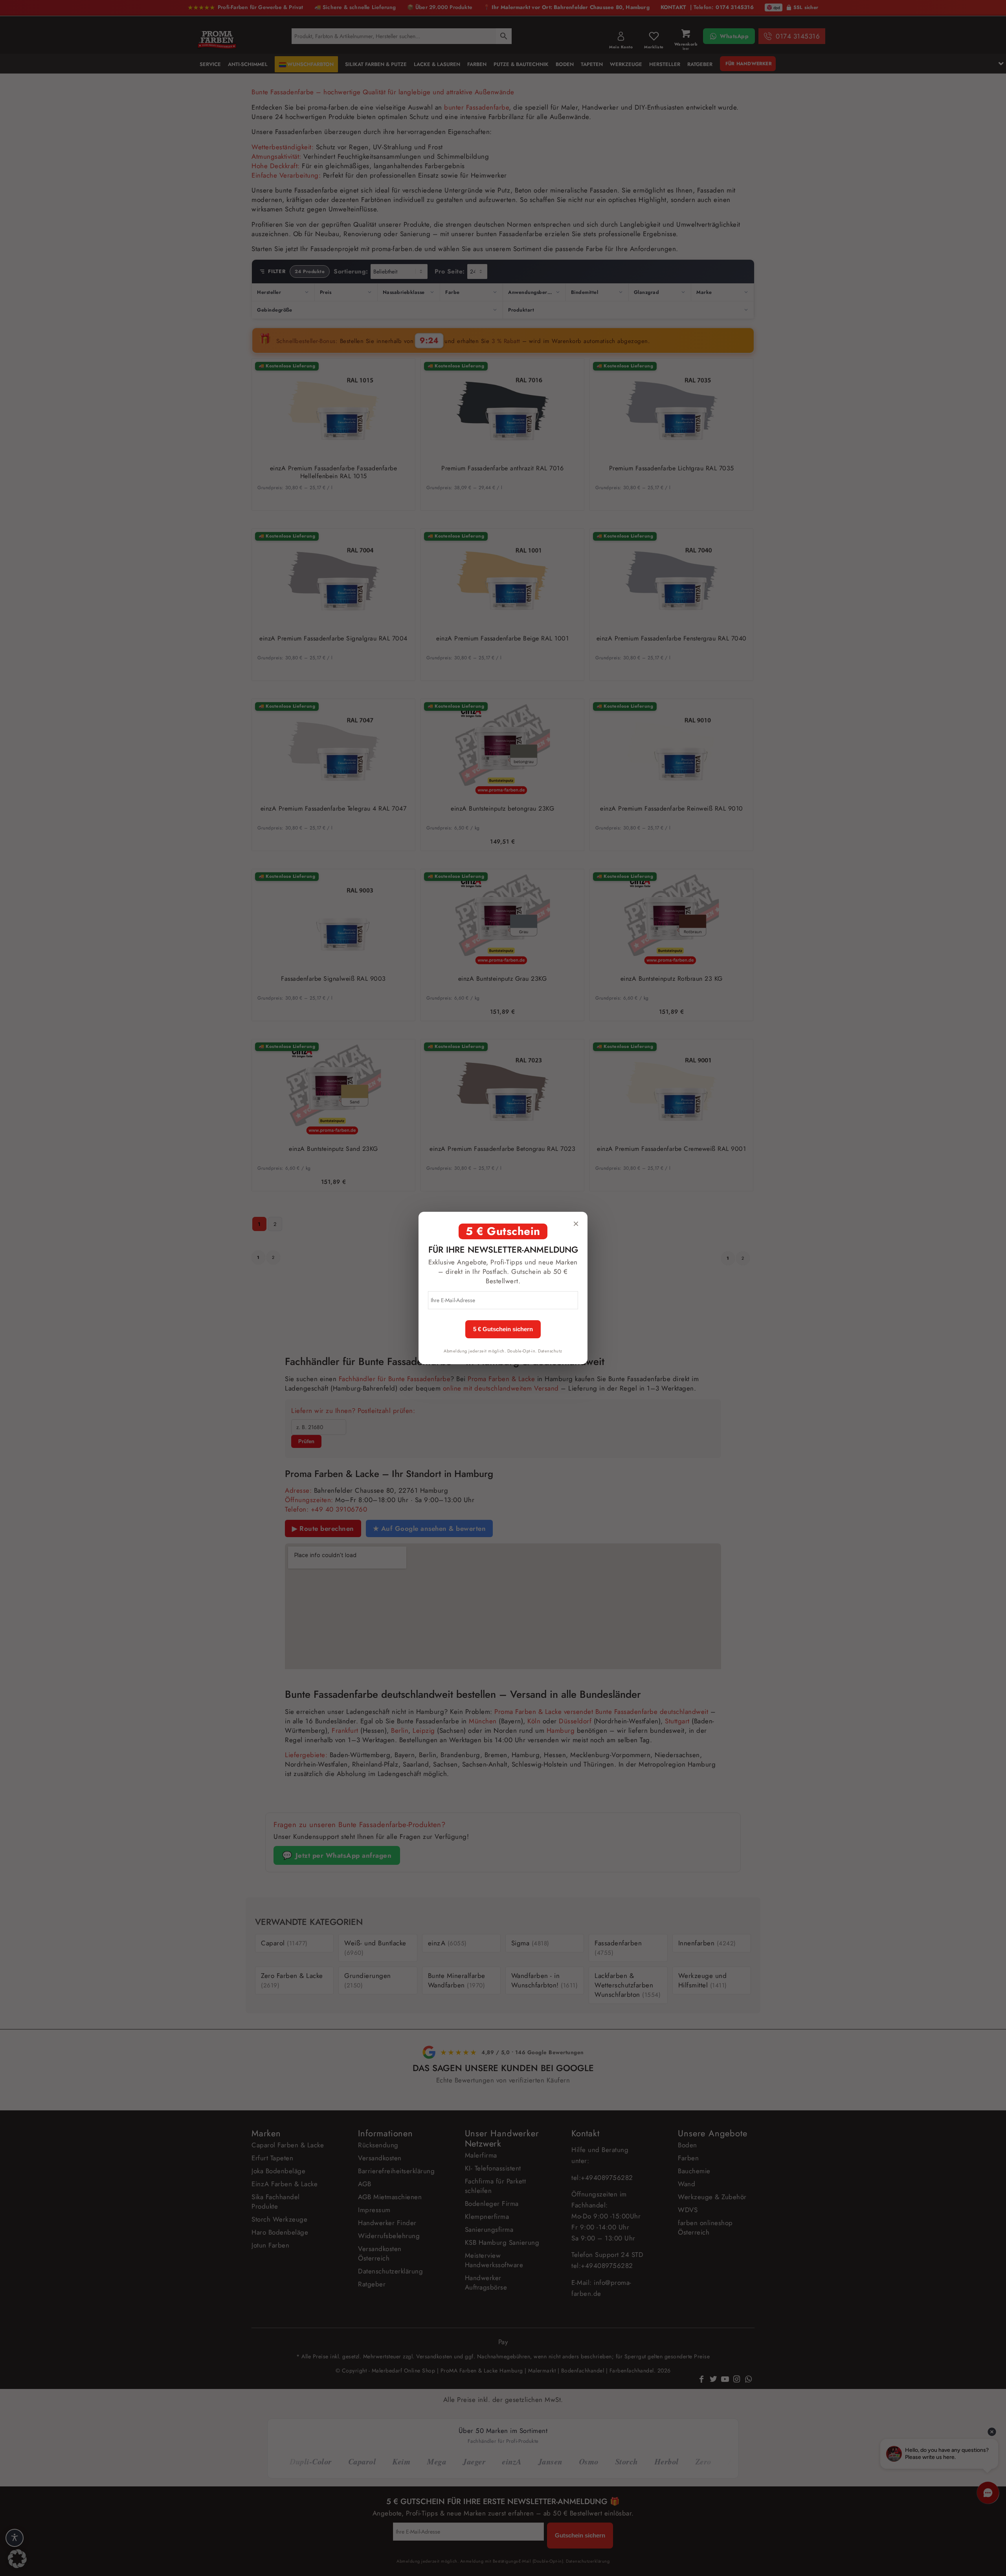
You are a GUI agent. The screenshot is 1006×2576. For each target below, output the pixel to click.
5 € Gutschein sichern (503, 1329)
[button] (17, 2559)
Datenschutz (550, 1351)
